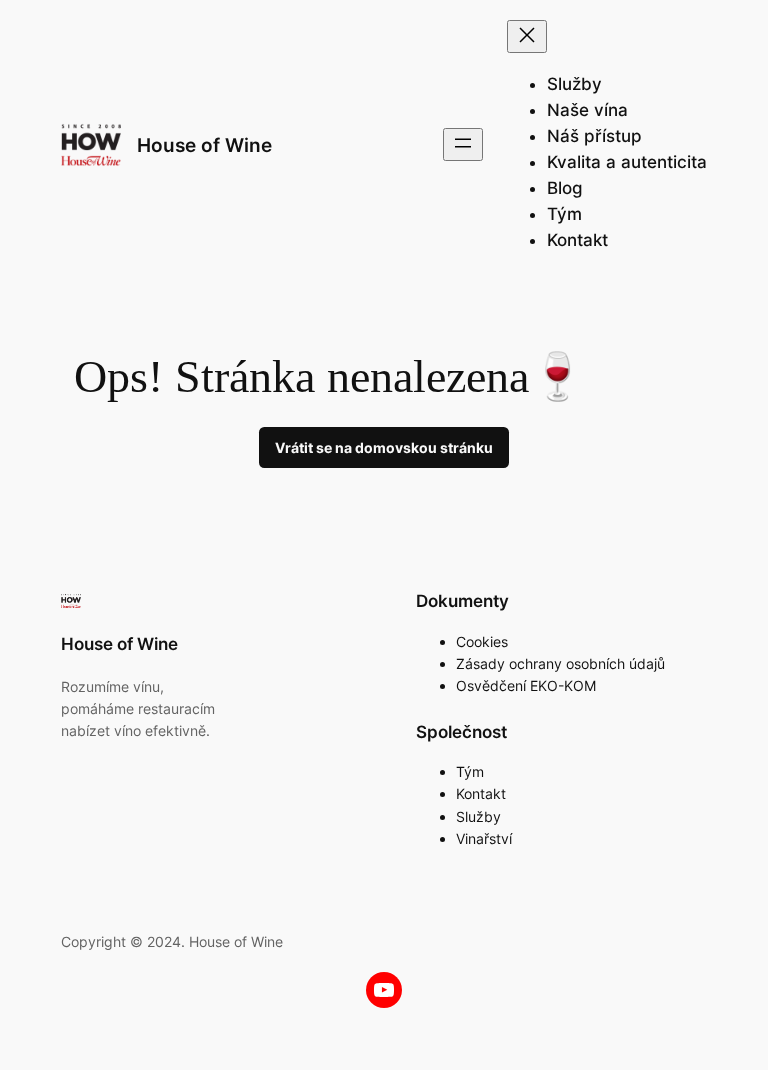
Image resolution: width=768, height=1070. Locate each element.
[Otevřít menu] (463, 144)
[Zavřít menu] (527, 36)
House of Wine (204, 145)
